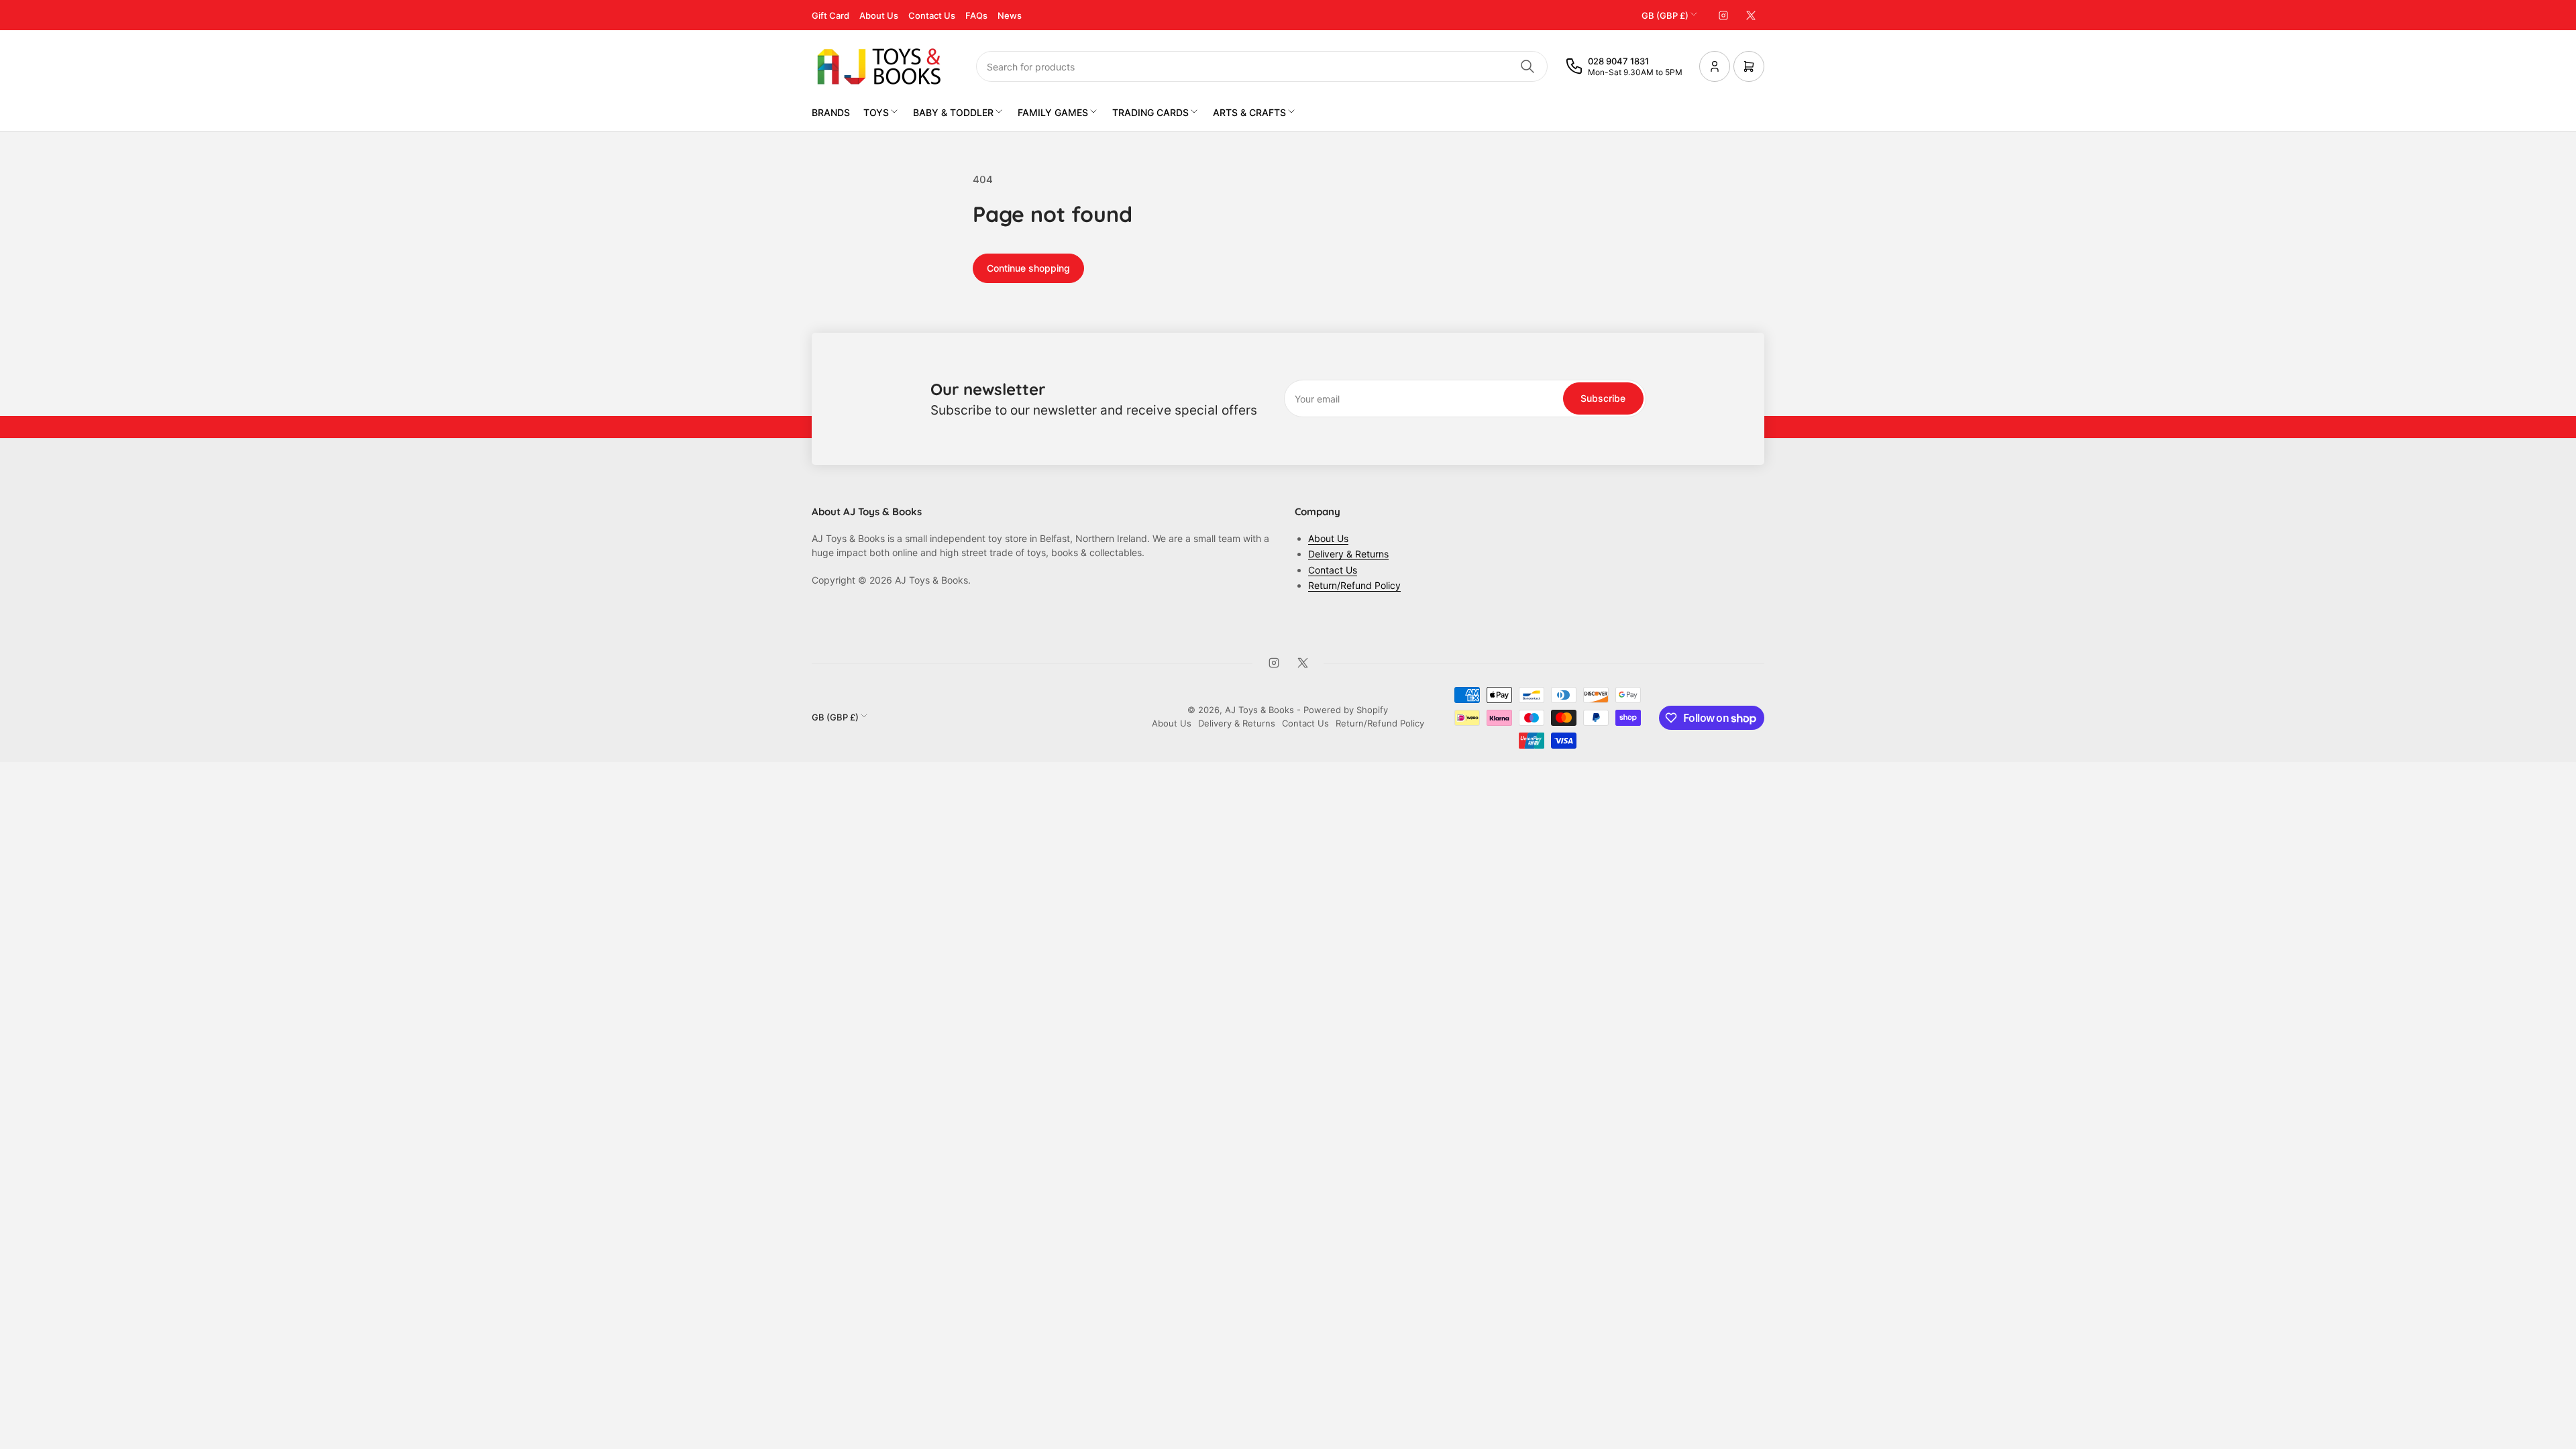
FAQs (976, 15)
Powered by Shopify (1346, 710)
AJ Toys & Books (1259, 710)
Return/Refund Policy (1354, 585)
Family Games (1053, 112)
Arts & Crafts (1249, 112)
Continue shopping (1028, 268)
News (1010, 15)
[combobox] (1262, 66)
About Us (879, 15)
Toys (876, 112)
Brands (831, 112)
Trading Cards (1150, 112)
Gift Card (830, 15)
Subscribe (1603, 398)
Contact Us (932, 15)
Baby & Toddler (953, 112)
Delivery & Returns (1348, 554)
